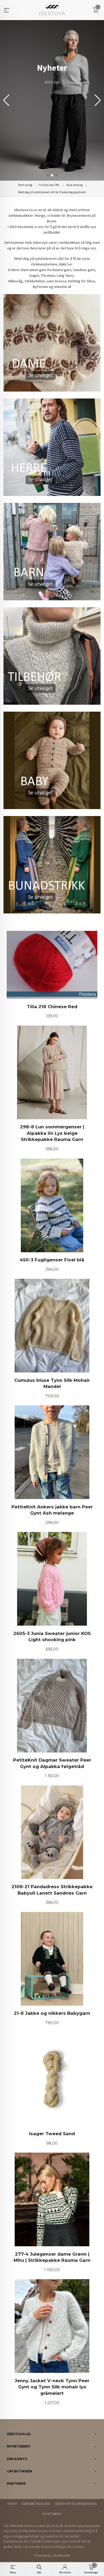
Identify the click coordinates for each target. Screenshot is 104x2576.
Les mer (28, 2547)
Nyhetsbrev (52, 2514)
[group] (52, 100)
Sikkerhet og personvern (76, 2504)
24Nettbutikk (61, 2556)
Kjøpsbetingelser (36, 2504)
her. (70, 264)
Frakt (12, 2504)
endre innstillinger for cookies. (63, 2547)
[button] (98, 100)
